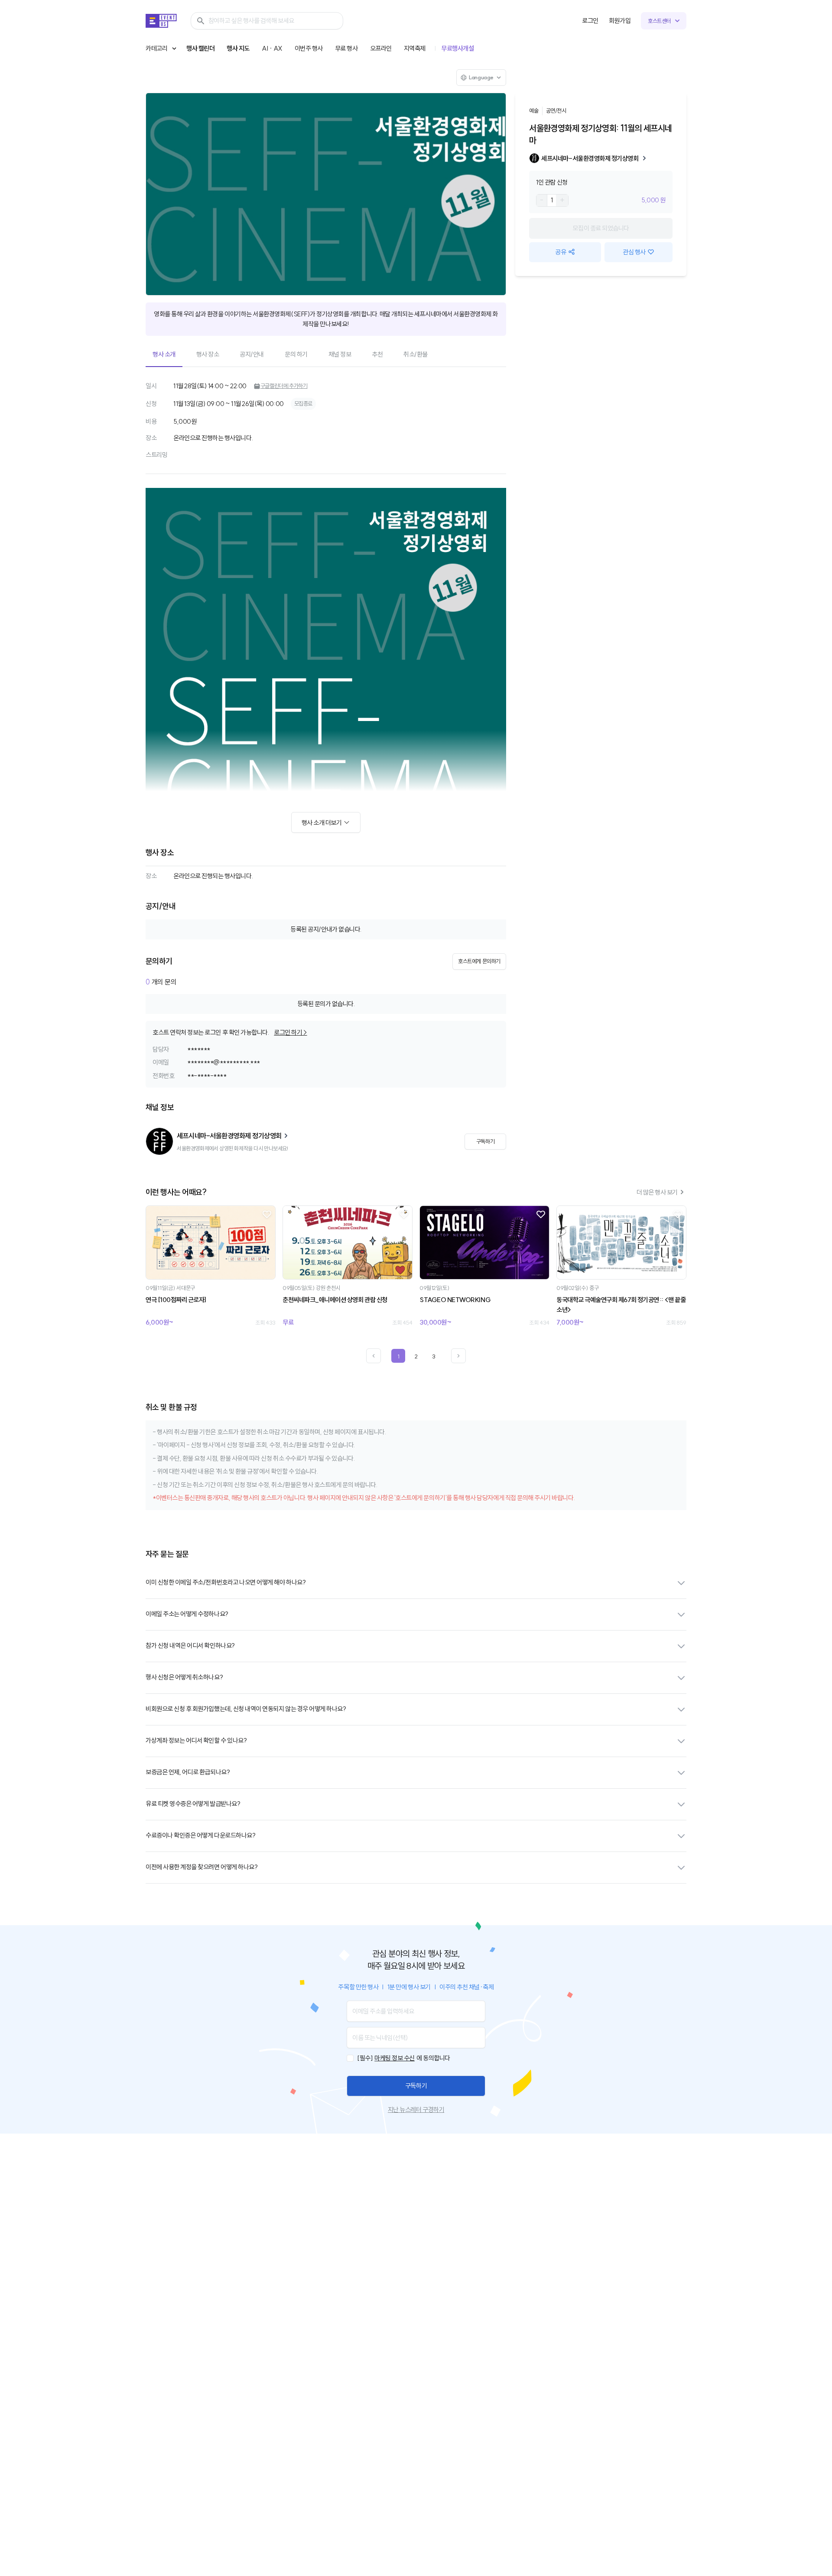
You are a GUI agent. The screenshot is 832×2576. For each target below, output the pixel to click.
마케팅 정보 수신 (395, 2058)
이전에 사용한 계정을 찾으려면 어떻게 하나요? (201, 1867)
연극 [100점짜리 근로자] (176, 1300)
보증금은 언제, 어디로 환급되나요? (188, 1772)
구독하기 (416, 2086)
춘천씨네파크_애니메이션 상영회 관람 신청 (335, 1300)
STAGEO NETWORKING (455, 1300)
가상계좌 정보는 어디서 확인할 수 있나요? (196, 1740)
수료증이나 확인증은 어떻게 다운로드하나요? (200, 1835)
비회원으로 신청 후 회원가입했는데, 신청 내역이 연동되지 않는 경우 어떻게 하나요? (246, 1709)
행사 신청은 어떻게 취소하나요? (184, 1677)
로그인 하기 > (290, 1032)
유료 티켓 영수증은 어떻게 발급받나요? (193, 1804)
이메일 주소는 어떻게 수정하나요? (187, 1614)
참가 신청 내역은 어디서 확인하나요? (190, 1645)
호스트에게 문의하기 (479, 961)
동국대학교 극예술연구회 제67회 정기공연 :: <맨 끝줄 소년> (621, 1305)
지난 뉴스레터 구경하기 (416, 2110)
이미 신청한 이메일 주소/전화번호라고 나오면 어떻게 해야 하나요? (226, 1582)
